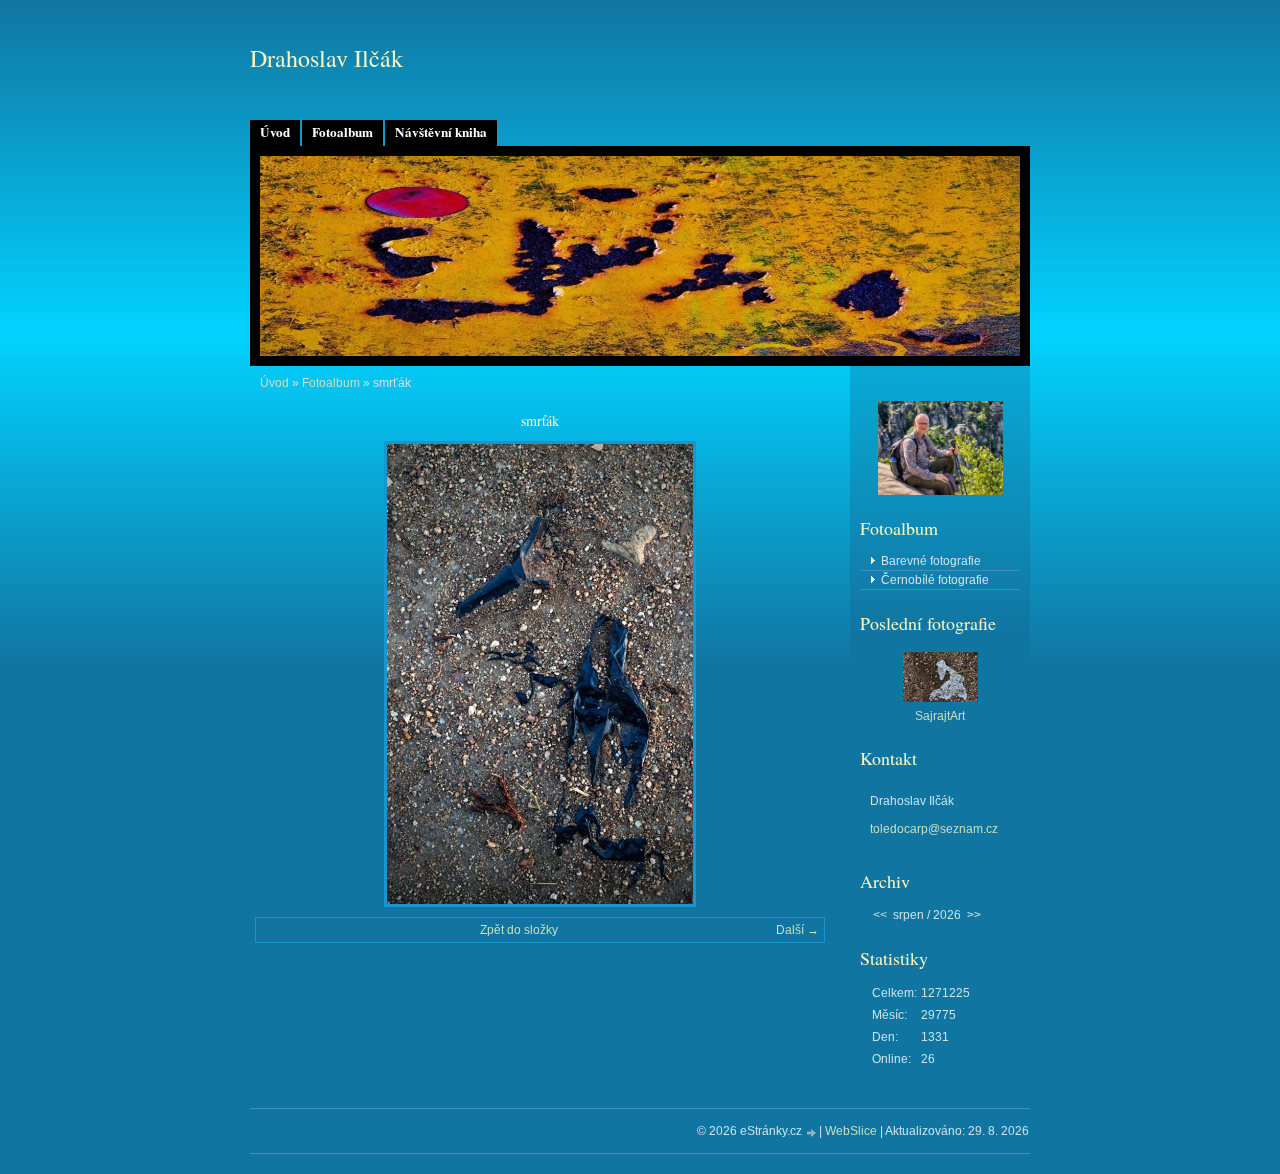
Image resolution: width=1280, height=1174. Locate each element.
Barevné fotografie (931, 561)
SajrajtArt (940, 716)
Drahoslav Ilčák (326, 58)
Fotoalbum (342, 132)
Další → (797, 930)
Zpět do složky (519, 930)
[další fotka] (792, 674)
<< (880, 915)
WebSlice (851, 1131)
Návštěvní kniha (441, 132)
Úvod (275, 132)
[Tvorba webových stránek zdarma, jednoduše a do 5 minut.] (812, 1132)
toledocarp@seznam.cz (934, 829)
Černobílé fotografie (935, 580)
